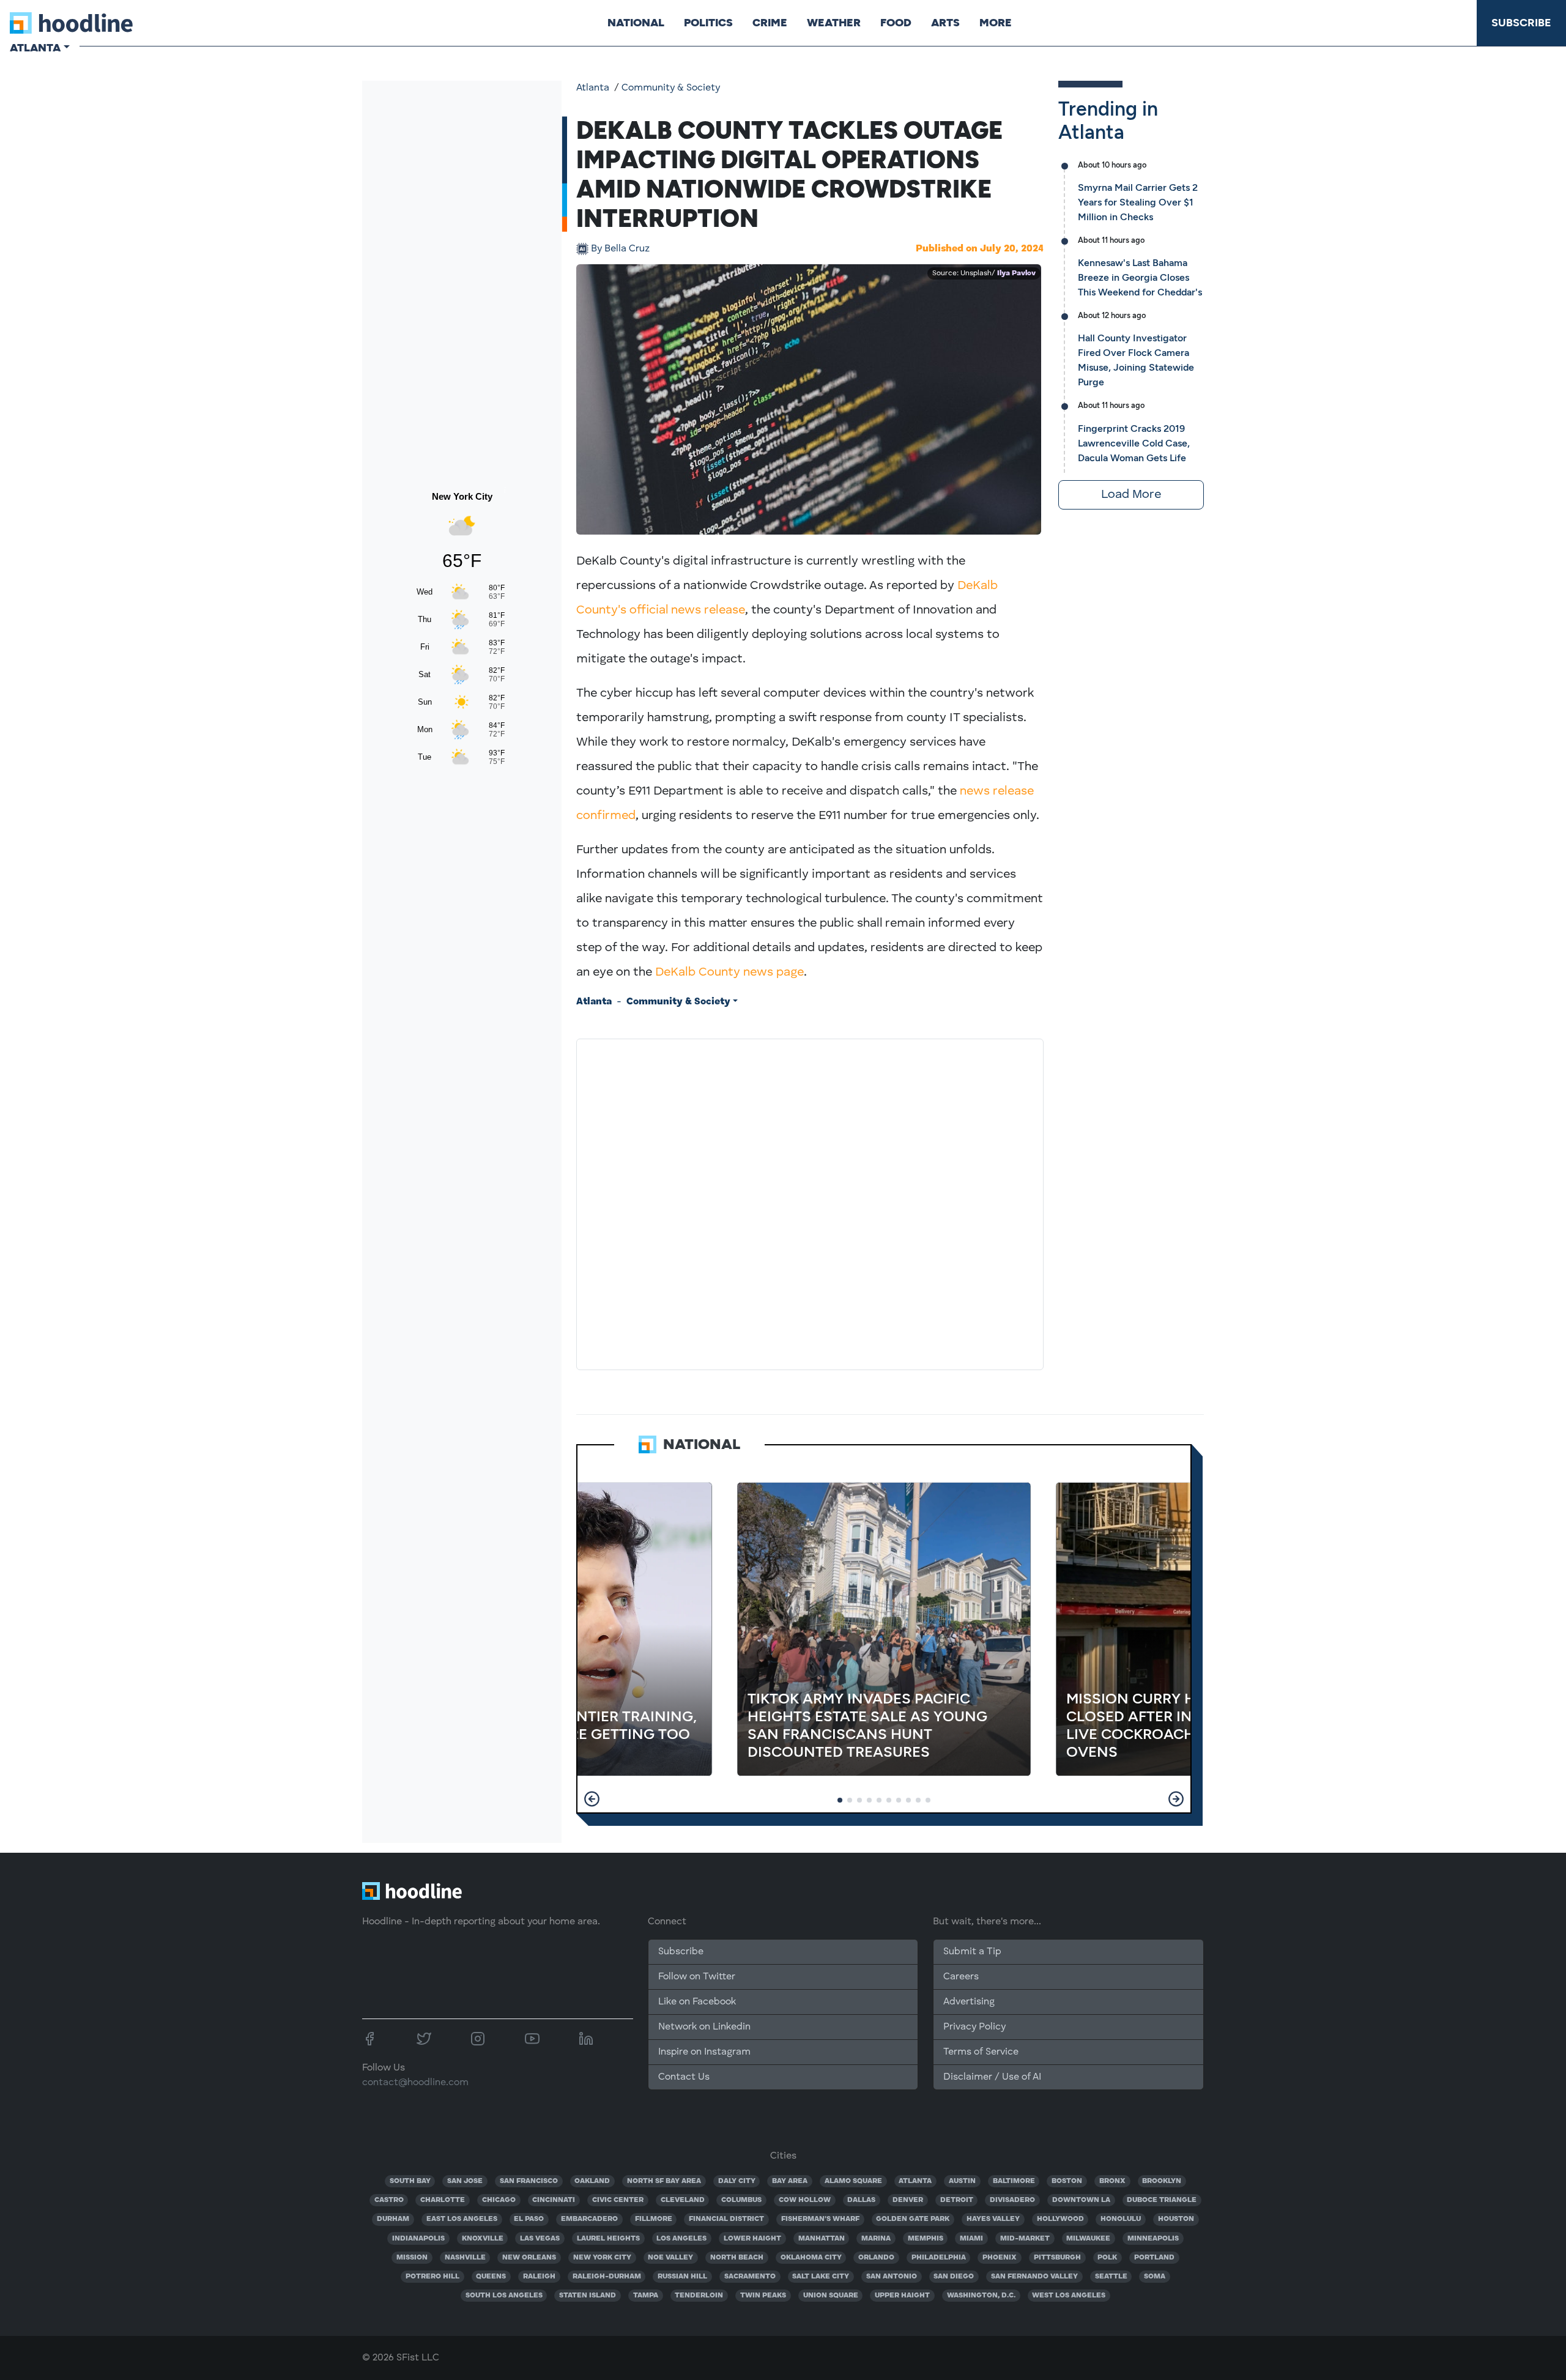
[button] (592, 1799)
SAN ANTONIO (892, 2277)
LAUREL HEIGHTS (608, 2239)
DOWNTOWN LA (1081, 2200)
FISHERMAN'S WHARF (820, 2219)
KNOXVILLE (483, 2239)
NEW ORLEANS (529, 2258)
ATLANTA (915, 2181)
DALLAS (861, 2200)
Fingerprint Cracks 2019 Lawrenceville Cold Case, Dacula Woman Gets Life (1134, 443)
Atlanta (593, 88)
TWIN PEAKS (763, 2296)
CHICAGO (499, 2200)
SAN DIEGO (954, 2277)
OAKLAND (592, 2181)
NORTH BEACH (737, 2258)
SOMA (1155, 2277)
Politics (708, 23)
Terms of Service (981, 2052)
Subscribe (1521, 23)
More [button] (996, 23)
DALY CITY (737, 2181)
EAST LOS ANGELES (462, 2219)
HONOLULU (1121, 2219)
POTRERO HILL (432, 2277)
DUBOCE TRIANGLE (1162, 2200)
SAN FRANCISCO (529, 2181)
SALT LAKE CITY (821, 2277)
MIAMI (971, 2239)
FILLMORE (654, 2219)
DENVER (908, 2200)
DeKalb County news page (729, 973)
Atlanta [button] (35, 48)
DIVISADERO (1012, 2200)
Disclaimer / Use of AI (992, 2077)
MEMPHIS (926, 2239)
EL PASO (529, 2219)
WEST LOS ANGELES (1069, 2296)
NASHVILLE (465, 2258)
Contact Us (684, 2077)
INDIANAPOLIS (418, 2239)
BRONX (1112, 2181)
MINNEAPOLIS (1153, 2239)
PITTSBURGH (1057, 2258)
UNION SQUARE (831, 2296)
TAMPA (646, 2296)
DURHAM (393, 2219)
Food (896, 23)
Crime (770, 23)
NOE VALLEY (670, 2258)
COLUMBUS (741, 2200)
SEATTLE (1111, 2277)
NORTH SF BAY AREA (664, 2181)
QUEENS (491, 2277)
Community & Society (671, 88)
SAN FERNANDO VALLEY (1034, 2277)
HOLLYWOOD (1060, 2219)
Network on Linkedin (704, 2027)
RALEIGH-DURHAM (607, 2277)
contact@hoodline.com (415, 2083)
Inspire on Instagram (704, 2052)
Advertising (969, 2002)
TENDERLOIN (699, 2296)
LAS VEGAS (540, 2239)
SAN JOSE (465, 2181)
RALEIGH (539, 2277)
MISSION (412, 2258)
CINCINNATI (554, 2200)
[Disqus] (810, 1202)
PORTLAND (1154, 2258)
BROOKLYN (1162, 2181)
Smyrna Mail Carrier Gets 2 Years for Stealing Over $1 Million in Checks (1138, 202)
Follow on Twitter (697, 1977)
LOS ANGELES (681, 2239)
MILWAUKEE (1088, 2239)
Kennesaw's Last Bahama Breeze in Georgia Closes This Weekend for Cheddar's (1140, 277)
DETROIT (957, 2200)
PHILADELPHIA (939, 2258)
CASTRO (389, 2200)
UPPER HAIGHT (902, 2296)
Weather (834, 23)
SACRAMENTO (750, 2277)
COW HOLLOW (805, 2200)
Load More (1131, 495)
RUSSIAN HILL (682, 2277)
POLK (1107, 2258)
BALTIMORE (1014, 2181)
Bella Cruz (620, 249)
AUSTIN (962, 2181)
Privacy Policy (974, 2027)
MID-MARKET (1025, 2239)
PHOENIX (1000, 2258)
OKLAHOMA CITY (811, 2258)
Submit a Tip (972, 1952)
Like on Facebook (697, 2002)
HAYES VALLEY (993, 2219)
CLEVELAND (683, 2200)
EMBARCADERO (589, 2219)
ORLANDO (876, 2258)
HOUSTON (1176, 2219)
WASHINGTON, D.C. (981, 2296)
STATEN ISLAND (588, 2296)
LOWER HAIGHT (752, 2239)
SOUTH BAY (410, 2181)
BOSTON (1067, 2181)
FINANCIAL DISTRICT (726, 2219)
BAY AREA (790, 2181)
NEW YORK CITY (602, 2258)
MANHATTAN (822, 2239)
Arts (945, 23)
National (636, 23)
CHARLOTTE (443, 2200)
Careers (961, 1977)
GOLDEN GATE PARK (913, 2219)
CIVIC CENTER (618, 2200)
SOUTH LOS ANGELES (504, 2296)
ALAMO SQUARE (853, 2181)
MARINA (876, 2239)
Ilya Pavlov (1016, 273)
